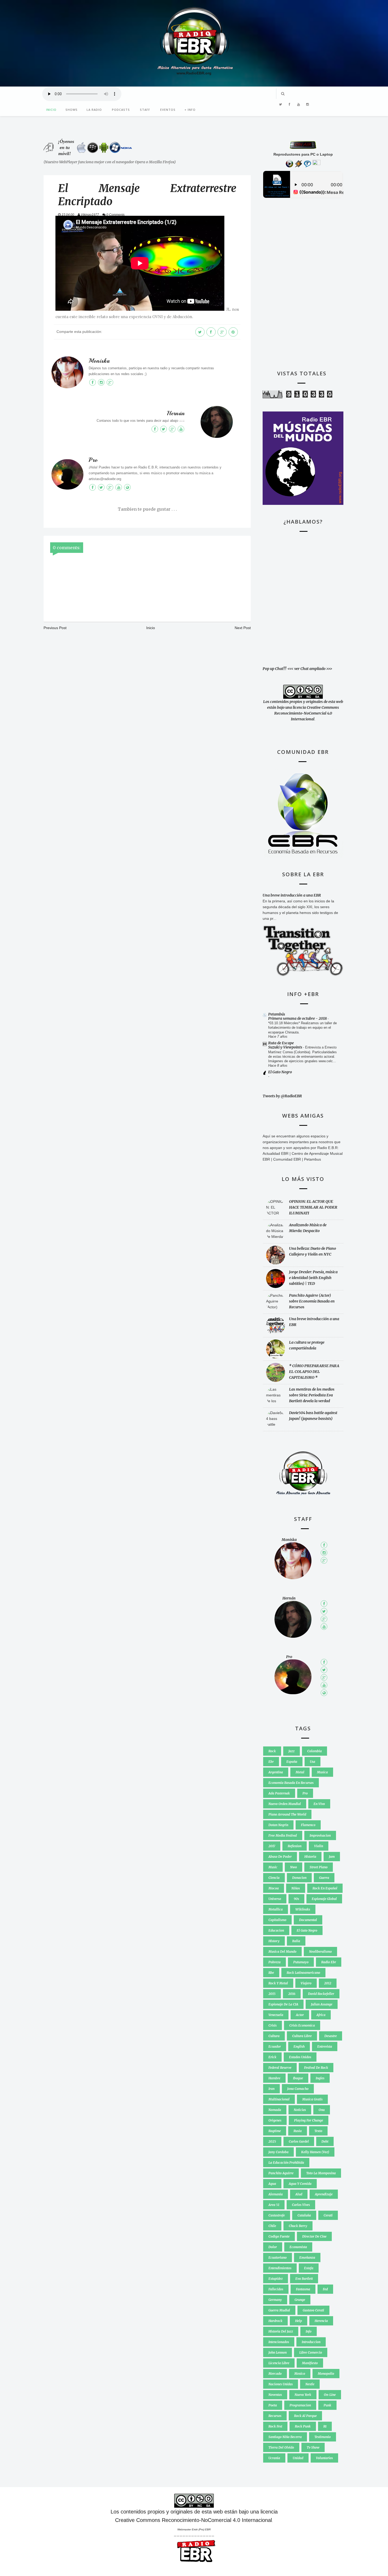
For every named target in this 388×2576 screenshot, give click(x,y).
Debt (325, 2141)
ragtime (275, 2131)
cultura (274, 2036)
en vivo (319, 1804)
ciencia (274, 1878)
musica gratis (312, 2099)
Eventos (168, 110)
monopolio (326, 2374)
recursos (275, 2416)
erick (272, 2057)
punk (327, 2405)
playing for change (309, 2120)
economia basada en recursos (291, 1783)
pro (305, 1793)
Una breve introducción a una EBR (292, 895)
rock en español (325, 1888)
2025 (272, 2141)
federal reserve (280, 2068)
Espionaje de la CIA (283, 2004)
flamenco (308, 1825)
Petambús (277, 1014)
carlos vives (301, 2205)
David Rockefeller (321, 1994)
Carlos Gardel (299, 2141)
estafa (309, 2268)
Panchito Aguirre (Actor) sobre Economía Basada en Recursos (312, 1301)
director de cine (314, 2236)
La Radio (94, 110)
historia (310, 1857)
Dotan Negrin (278, 1825)
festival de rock (316, 2068)
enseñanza (307, 2257)
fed (325, 2289)
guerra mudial (279, 2310)
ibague (298, 2078)
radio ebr (329, 1962)
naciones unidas (281, 2384)
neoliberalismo (320, 1952)
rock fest (275, 2426)
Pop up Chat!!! (275, 669)
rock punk (303, 2426)
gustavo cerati (313, 2310)
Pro (93, 460)
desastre (331, 2036)
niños (296, 1888)
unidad (298, 2458)
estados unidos (300, 2057)
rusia (298, 2131)
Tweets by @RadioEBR (282, 1096)
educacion (276, 1930)
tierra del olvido (281, 2447)
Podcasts (121, 110)
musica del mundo (282, 1952)
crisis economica (302, 2025)
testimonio (323, 2437)
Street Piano (319, 1867)
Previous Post (55, 628)
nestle (310, 2384)
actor (300, 2015)
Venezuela (276, 2015)
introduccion (311, 2342)
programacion (300, 2405)
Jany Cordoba (278, 2152)
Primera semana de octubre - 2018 (298, 1018)
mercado (275, 2374)
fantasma (303, 2289)
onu (322, 2110)
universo (275, 1899)
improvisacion (320, 1835)
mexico (300, 2374)
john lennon (278, 2352)
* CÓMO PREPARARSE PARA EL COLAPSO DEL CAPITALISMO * (314, 1372)
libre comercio (311, 2352)
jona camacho (298, 2089)
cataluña (304, 2215)
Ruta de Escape (281, 1043)
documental (308, 1920)
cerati (328, 2215)
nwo (294, 1867)
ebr (271, 1762)
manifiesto (310, 2363)
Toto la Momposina (321, 2173)
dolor (273, 2247)
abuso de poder (280, 1857)
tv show (313, 2447)
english (299, 2046)
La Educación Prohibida (286, 2163)
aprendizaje (324, 2194)
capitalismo (277, 1920)
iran (271, 2089)
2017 (272, 1846)
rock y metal (278, 1983)
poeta (273, 2405)
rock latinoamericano (303, 1973)
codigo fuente (279, 2236)
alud (299, 2194)
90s (296, 1899)
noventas (275, 2395)
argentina (276, 1772)
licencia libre (279, 2363)
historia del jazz (281, 2331)
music (273, 1867)
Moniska (99, 361)
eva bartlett (304, 2279)
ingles (320, 2078)
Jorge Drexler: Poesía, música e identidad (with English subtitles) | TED (313, 1278)
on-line (330, 2395)
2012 (328, 1983)
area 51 (274, 2205)
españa (292, 1762)
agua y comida (300, 2184)
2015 (272, 1994)
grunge (300, 2300)
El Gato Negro (280, 1072)
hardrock (275, 2321)
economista (298, 2247)
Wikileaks (303, 1909)
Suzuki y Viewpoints (286, 1047)
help (299, 2321)
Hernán (176, 413)
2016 (292, 1994)
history (274, 1941)
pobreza (275, 1962)
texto (318, 2131)
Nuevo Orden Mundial (285, 1804)
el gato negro (307, 1930)
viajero (306, 1983)
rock (272, 1751)
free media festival (283, 1835)
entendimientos (280, 2268)
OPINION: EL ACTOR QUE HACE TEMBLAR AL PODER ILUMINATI (313, 1207)
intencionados (279, 2342)
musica (322, 1772)
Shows (72, 110)
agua (272, 2184)
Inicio (51, 110)
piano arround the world (287, 1814)
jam (332, 1857)
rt (325, 2426)
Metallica (276, 1909)
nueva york (303, 2395)
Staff (145, 110)
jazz (292, 1751)
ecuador (275, 2046)
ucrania (274, 2458)
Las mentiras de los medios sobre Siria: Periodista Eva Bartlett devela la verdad (312, 1395)
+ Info (190, 110)
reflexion (295, 1846)
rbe (271, 1973)
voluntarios (324, 2458)
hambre (274, 2078)
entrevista (325, 2046)
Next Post (243, 628)
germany (275, 2300)
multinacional (279, 2099)
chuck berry (298, 2226)
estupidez (276, 2279)
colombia (314, 1751)
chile (272, 2226)
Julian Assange (322, 2004)
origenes (275, 2120)
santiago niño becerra (285, 2437)
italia (296, 1941)
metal (300, 1772)
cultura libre (302, 2036)
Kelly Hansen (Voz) (315, 2152)
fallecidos (276, 2289)
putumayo (301, 1962)
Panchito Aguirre (281, 2173)
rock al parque (305, 2416)
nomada (275, 2110)
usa (313, 1762)
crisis (273, 2025)
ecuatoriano (278, 2257)
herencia (321, 2321)
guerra (324, 1878)
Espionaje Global (324, 1899)
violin (319, 1846)
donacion (299, 1878)
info (309, 2331)
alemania (276, 2194)
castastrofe (277, 2215)
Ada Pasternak (279, 1793)
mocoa (274, 1888)
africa (321, 2015)
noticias (300, 2110)
